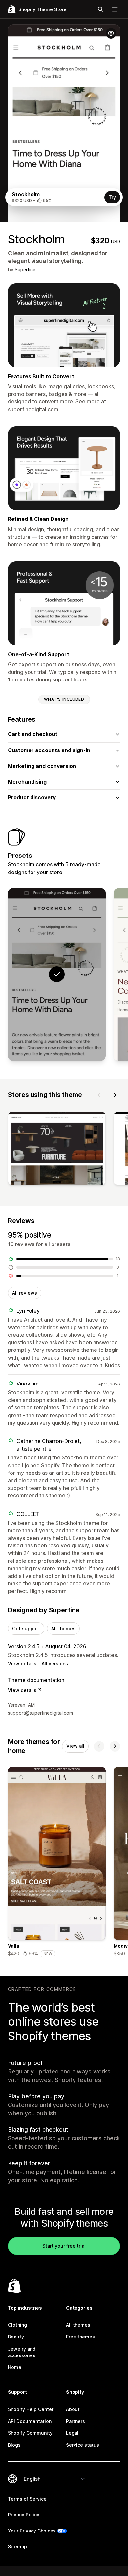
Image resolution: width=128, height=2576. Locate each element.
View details (22, 1663)
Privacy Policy (24, 2515)
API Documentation (30, 2421)
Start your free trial (64, 2246)
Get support (26, 1628)
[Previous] (99, 1095)
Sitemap (17, 2546)
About (73, 2409)
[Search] (100, 9)
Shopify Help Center (31, 2409)
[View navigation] (115, 9)
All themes (63, 1628)
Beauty (16, 2337)
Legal (72, 2433)
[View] (57, 1150)
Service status (83, 2445)
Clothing (17, 2325)
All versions (55, 1663)
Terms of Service (27, 2499)
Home (15, 2367)
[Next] (115, 1095)
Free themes (80, 2337)
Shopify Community (30, 2433)
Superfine (25, 269)
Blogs (14, 2445)
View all (75, 1746)
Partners (75, 2421)
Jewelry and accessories (22, 2352)
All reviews (25, 1293)
